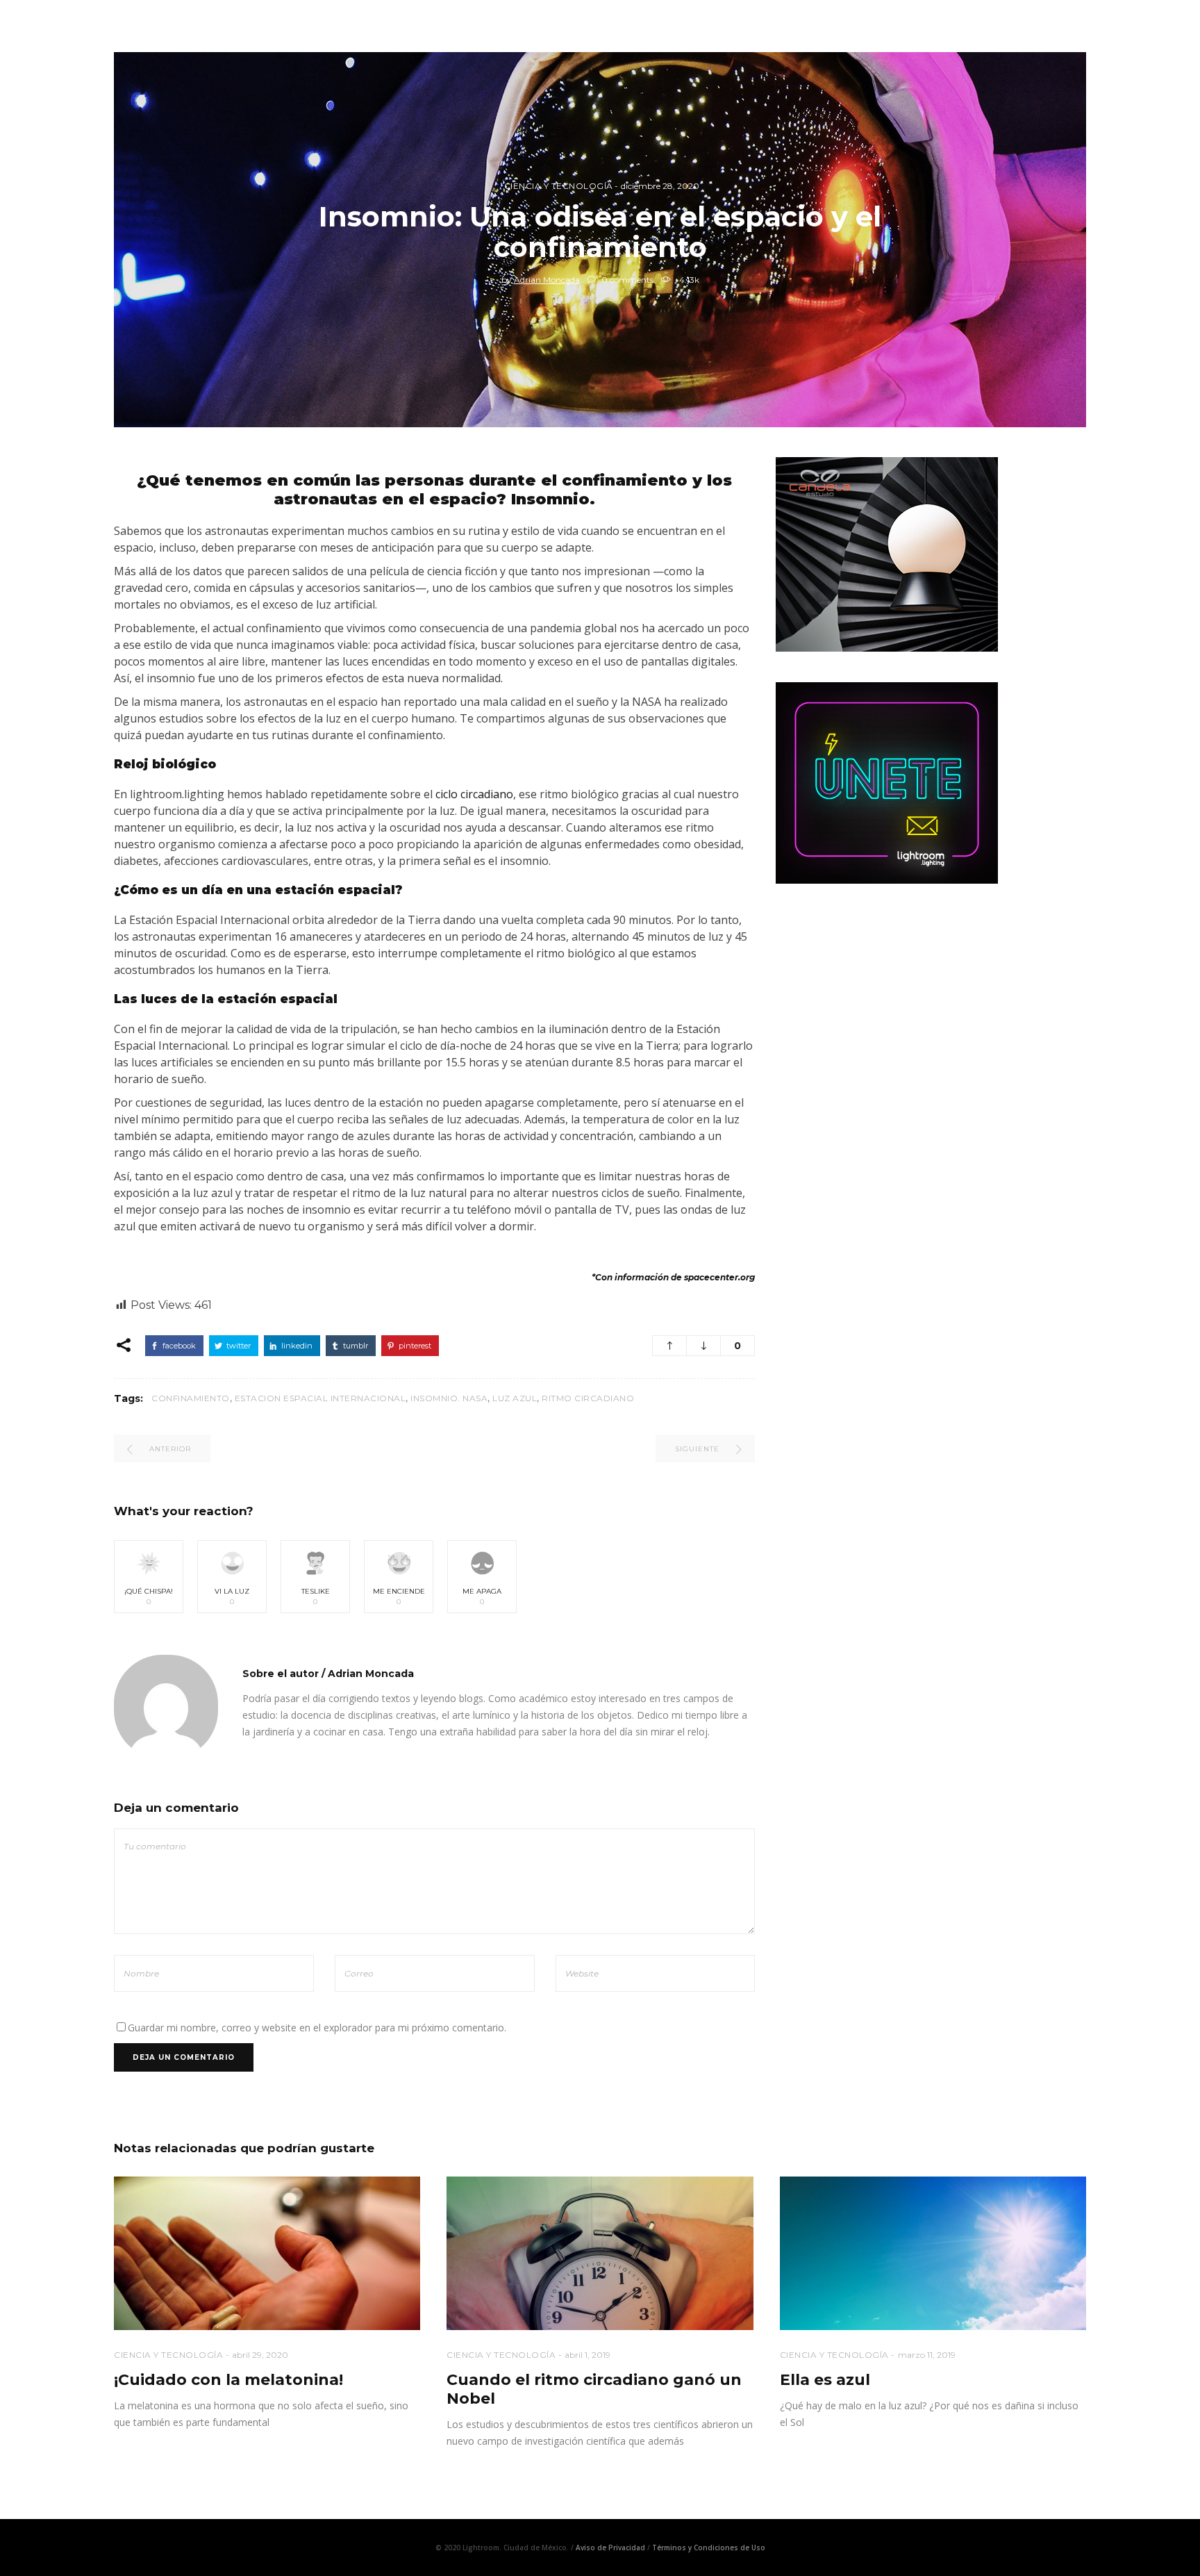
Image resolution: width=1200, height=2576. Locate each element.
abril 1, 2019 (587, 2355)
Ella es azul (825, 2380)
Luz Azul (515, 1398)
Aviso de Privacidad (610, 2548)
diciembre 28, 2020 (660, 186)
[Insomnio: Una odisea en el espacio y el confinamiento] (166, 1707)
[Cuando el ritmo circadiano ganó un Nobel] (600, 2253)
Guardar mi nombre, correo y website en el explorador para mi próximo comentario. (317, 2028)
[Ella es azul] (933, 2253)
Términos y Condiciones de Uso (709, 2548)
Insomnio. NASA (449, 1398)
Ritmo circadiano (588, 1398)
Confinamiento (191, 1398)
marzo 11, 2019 (927, 2355)
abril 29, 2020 (260, 2355)
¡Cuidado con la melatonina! (228, 2380)
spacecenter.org (719, 1277)
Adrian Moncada (547, 280)
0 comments (626, 280)
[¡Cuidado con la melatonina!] (267, 2253)
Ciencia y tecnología (559, 186)
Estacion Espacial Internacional (320, 1398)
